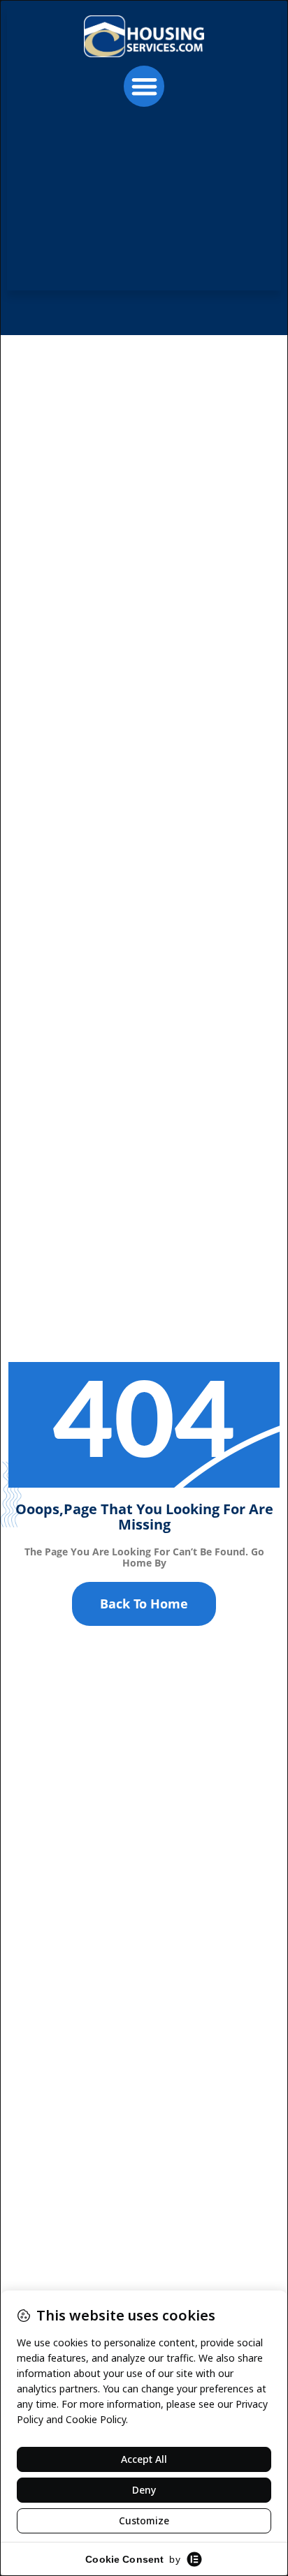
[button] (144, 86)
